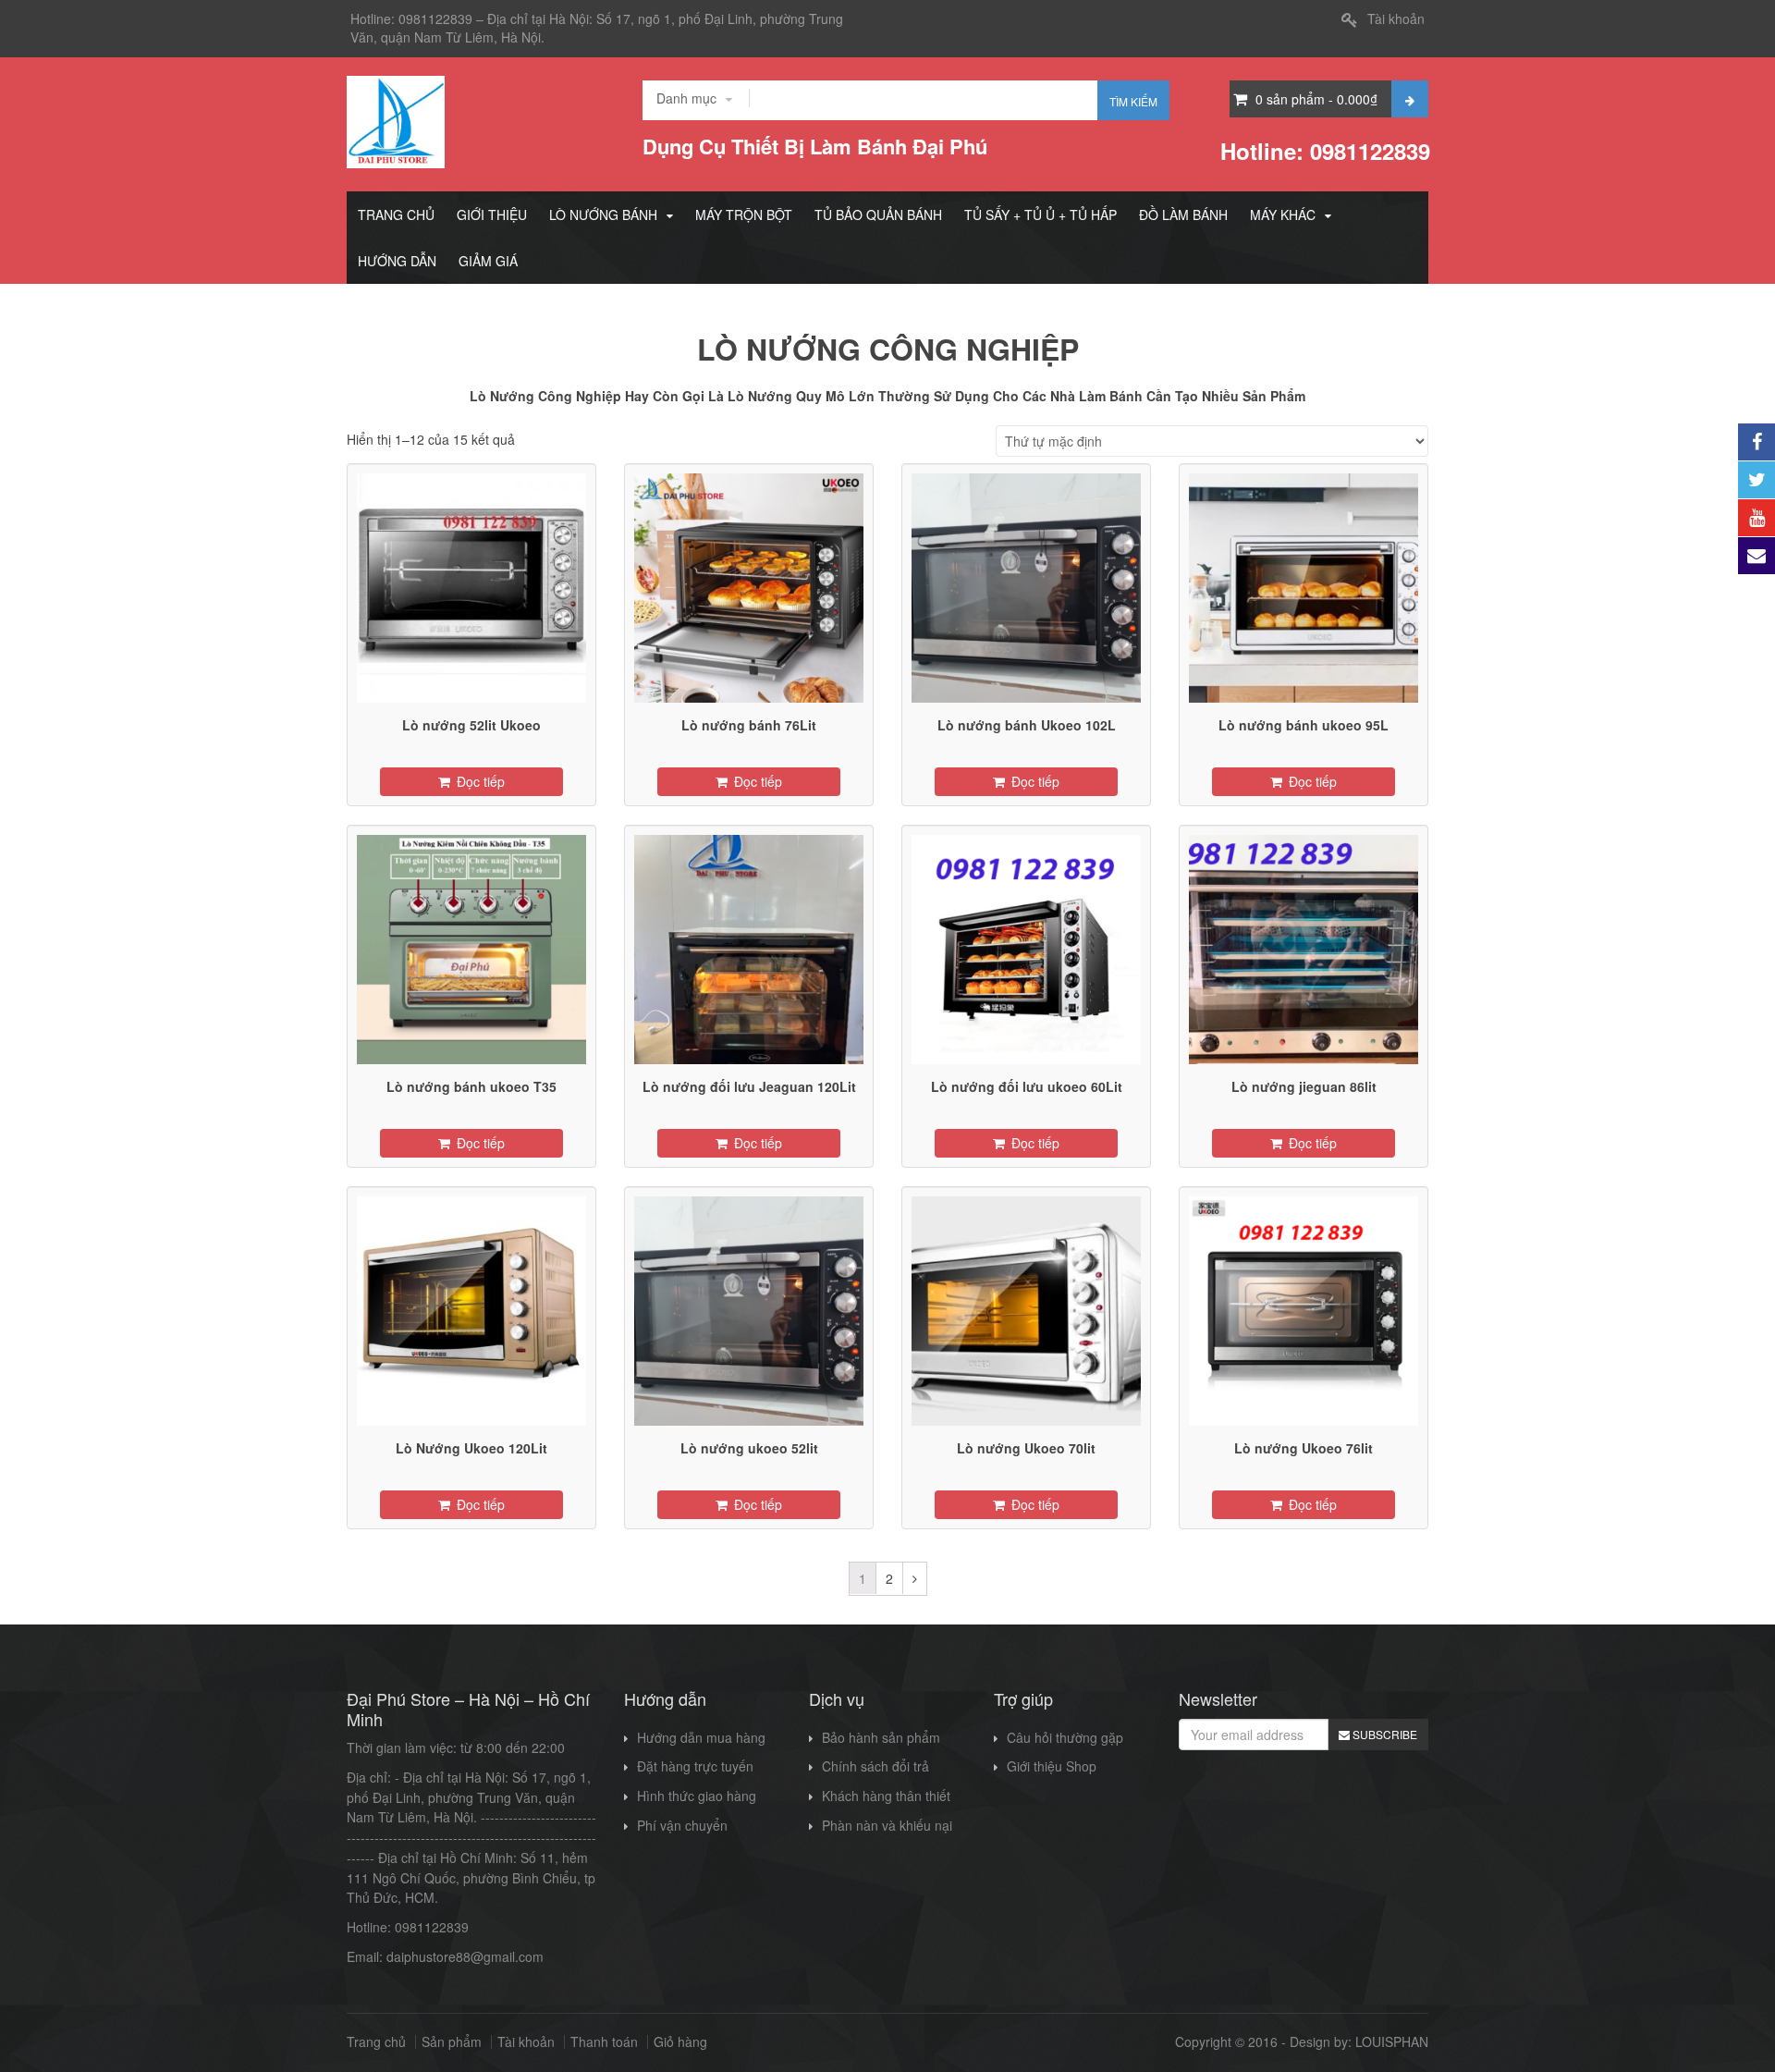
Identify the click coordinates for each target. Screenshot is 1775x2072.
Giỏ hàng (680, 2042)
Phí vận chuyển (682, 1825)
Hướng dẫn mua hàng (701, 1737)
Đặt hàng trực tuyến (695, 1766)
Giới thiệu (492, 215)
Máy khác (1283, 215)
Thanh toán (604, 2042)
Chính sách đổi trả (875, 1766)
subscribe (1383, 1734)
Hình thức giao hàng (697, 1796)
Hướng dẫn (397, 261)
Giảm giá (488, 261)
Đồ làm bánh (1183, 215)
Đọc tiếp (481, 781)
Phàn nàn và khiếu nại (887, 1825)
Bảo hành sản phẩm (881, 1737)
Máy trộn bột (744, 215)
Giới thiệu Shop (1052, 1766)
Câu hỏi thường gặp (1065, 1737)
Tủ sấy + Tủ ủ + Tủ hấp (1041, 215)
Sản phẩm (452, 2042)
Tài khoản (1396, 18)
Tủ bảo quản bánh (878, 215)
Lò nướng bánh (603, 215)
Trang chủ (396, 215)
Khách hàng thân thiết (886, 1796)
